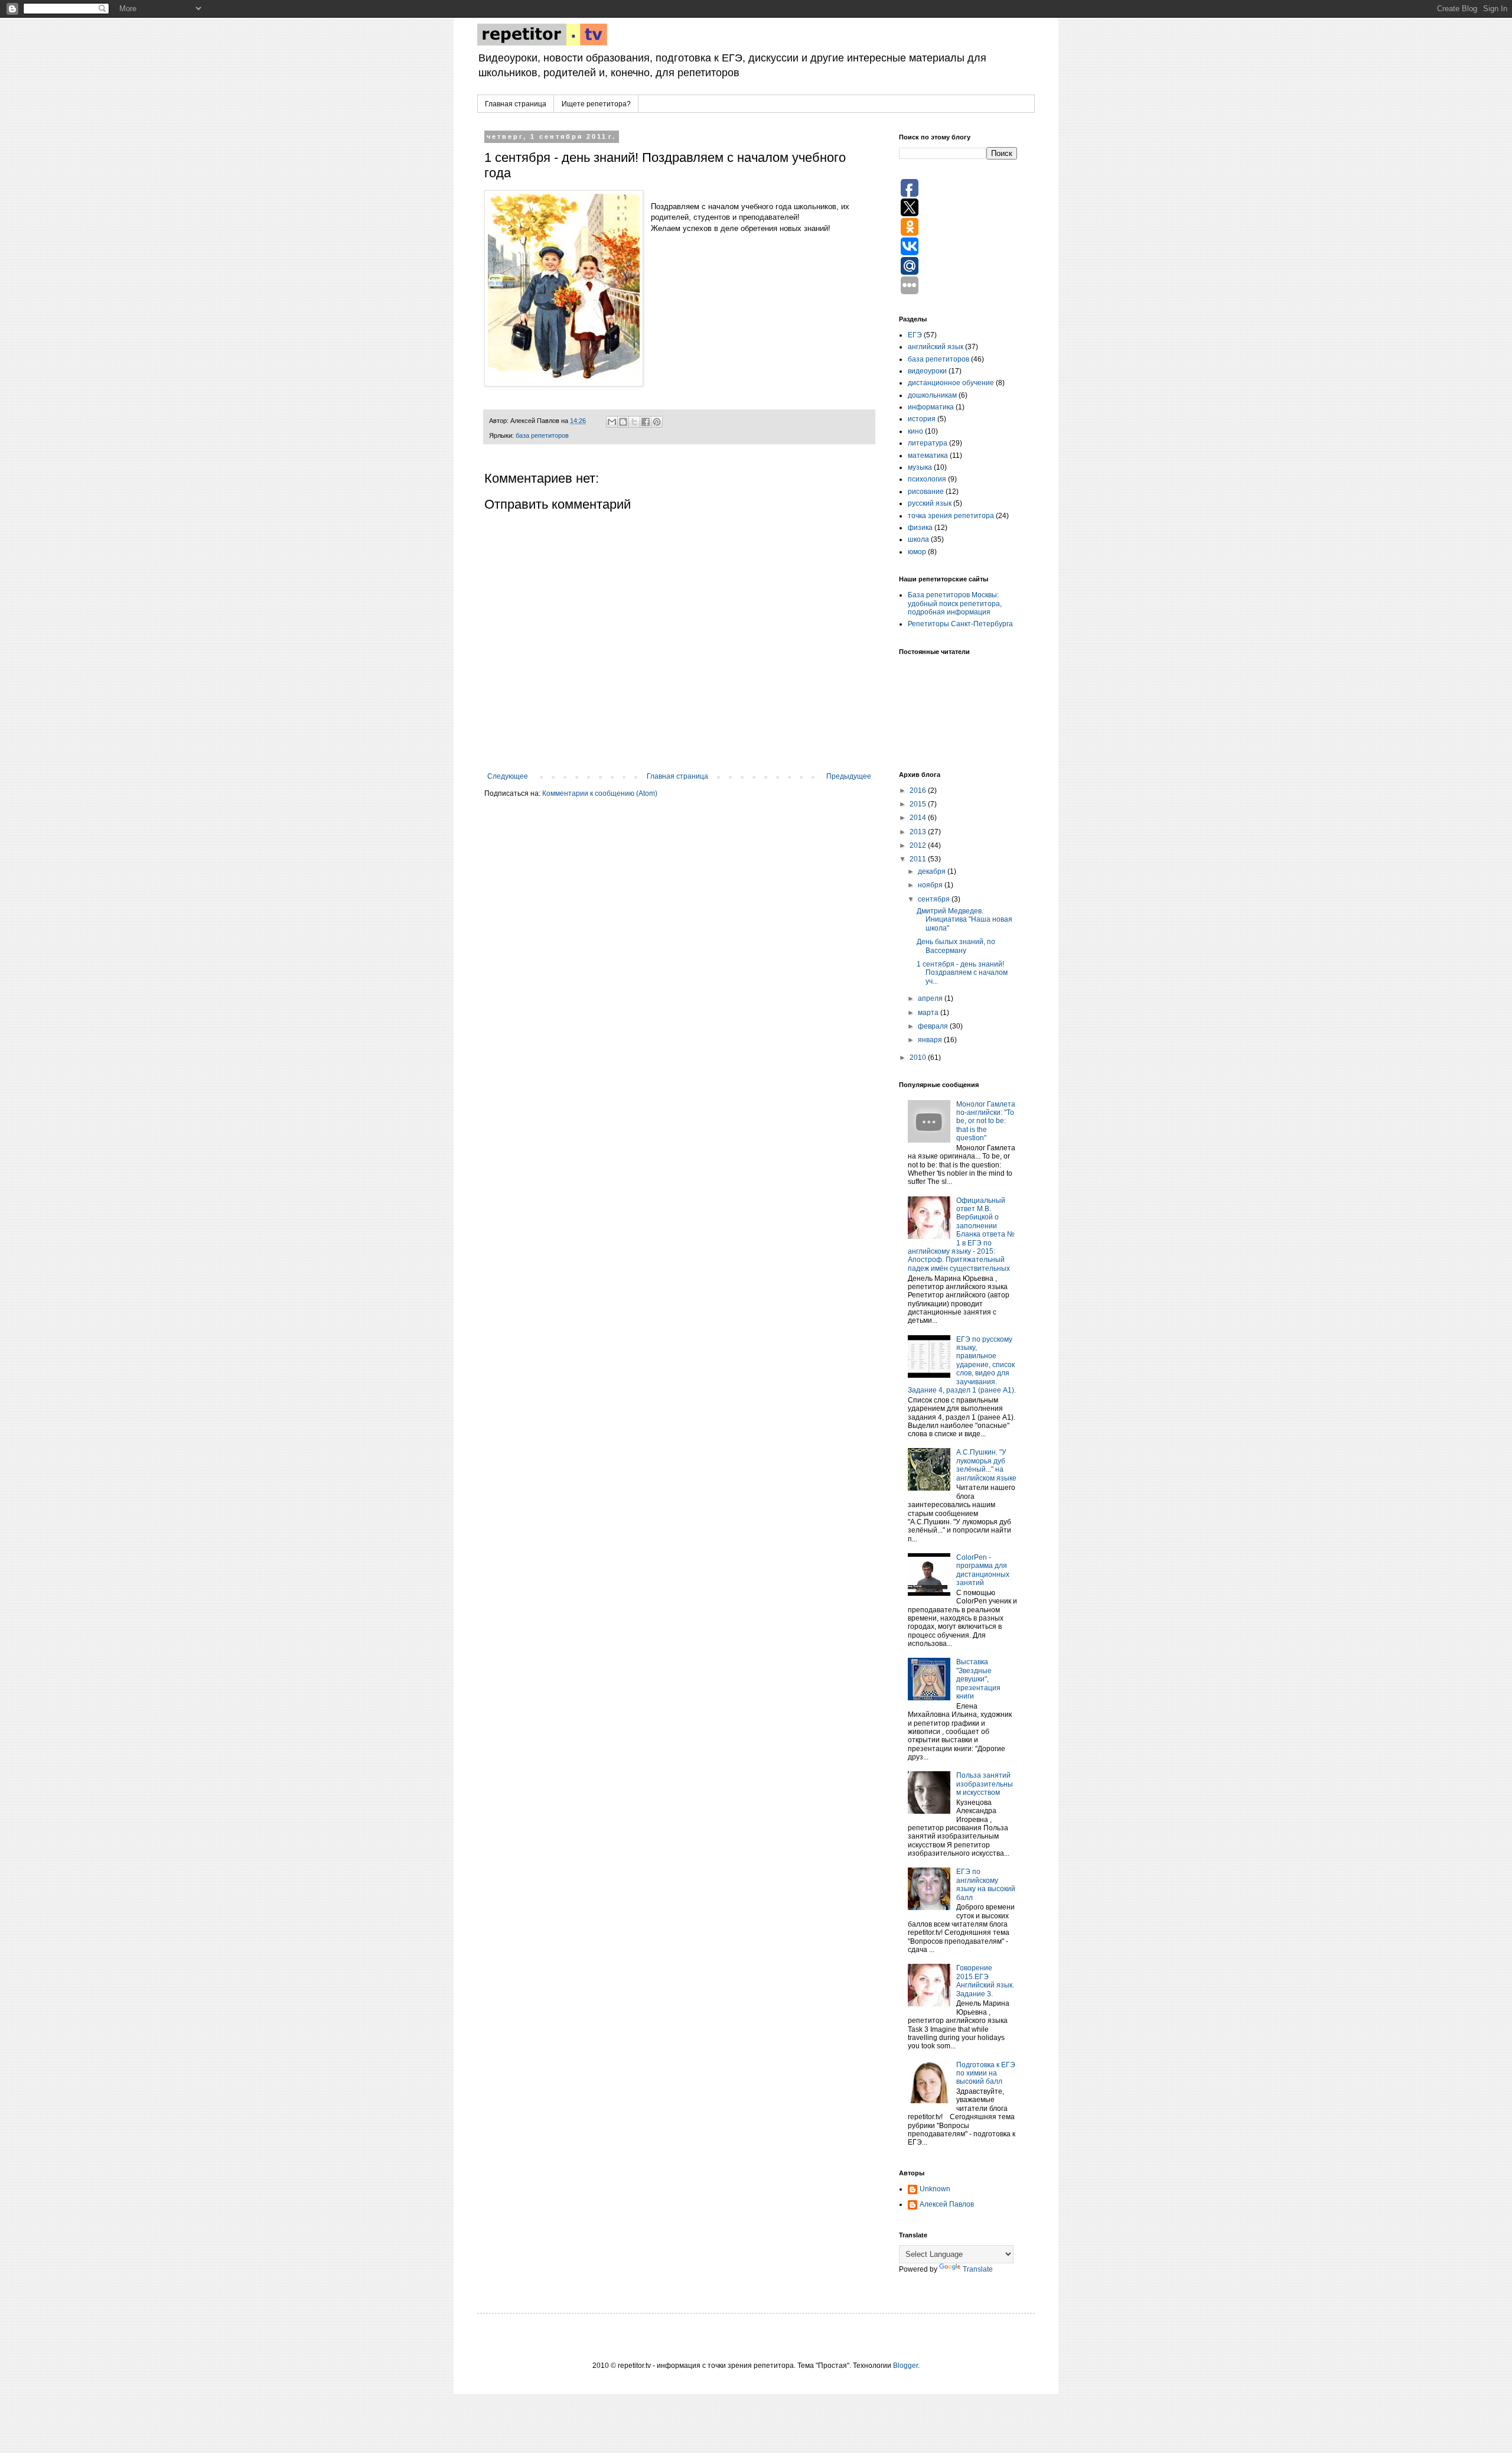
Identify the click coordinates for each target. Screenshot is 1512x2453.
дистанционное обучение (951, 383)
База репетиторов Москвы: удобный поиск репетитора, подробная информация (955, 604)
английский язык (936, 347)
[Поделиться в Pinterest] (657, 422)
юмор (917, 552)
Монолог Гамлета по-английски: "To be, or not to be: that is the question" (986, 1121)
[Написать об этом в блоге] (623, 422)
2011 (919, 859)
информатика (931, 407)
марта (929, 1013)
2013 (919, 832)
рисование (926, 492)
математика (928, 456)
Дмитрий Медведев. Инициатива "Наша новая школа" (964, 920)
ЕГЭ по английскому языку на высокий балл (986, 1884)
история (922, 419)
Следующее (508, 776)
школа (918, 539)
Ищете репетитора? (596, 104)
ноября (931, 885)
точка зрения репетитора (951, 516)
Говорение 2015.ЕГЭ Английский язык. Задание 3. (985, 1981)
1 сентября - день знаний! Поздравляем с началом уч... (962, 973)
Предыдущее (849, 776)
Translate (978, 2269)
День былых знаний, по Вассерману (956, 946)
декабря (933, 871)
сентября (935, 899)
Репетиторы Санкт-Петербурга (960, 624)
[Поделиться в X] (634, 422)
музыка (920, 467)
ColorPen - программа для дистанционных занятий (983, 1570)
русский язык (930, 503)
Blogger (905, 2366)
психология (927, 479)
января (931, 1040)
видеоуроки (927, 371)
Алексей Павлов (947, 2204)
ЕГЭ (915, 335)
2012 (919, 845)
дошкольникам (932, 395)
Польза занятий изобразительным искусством (985, 1784)
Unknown (935, 2189)
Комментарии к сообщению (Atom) (600, 793)
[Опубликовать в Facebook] (646, 422)
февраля (934, 1026)
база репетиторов (542, 435)
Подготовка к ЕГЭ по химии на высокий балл (986, 2073)
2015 (919, 804)
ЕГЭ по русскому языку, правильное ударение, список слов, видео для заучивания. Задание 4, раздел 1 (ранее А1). (962, 1365)
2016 (919, 790)
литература (928, 443)
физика (920, 528)
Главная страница (516, 104)
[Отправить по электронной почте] (612, 422)
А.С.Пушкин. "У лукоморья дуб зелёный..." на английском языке (986, 1465)
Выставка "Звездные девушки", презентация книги (978, 1679)
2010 (919, 1058)
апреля (931, 998)
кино (915, 431)
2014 (919, 818)
